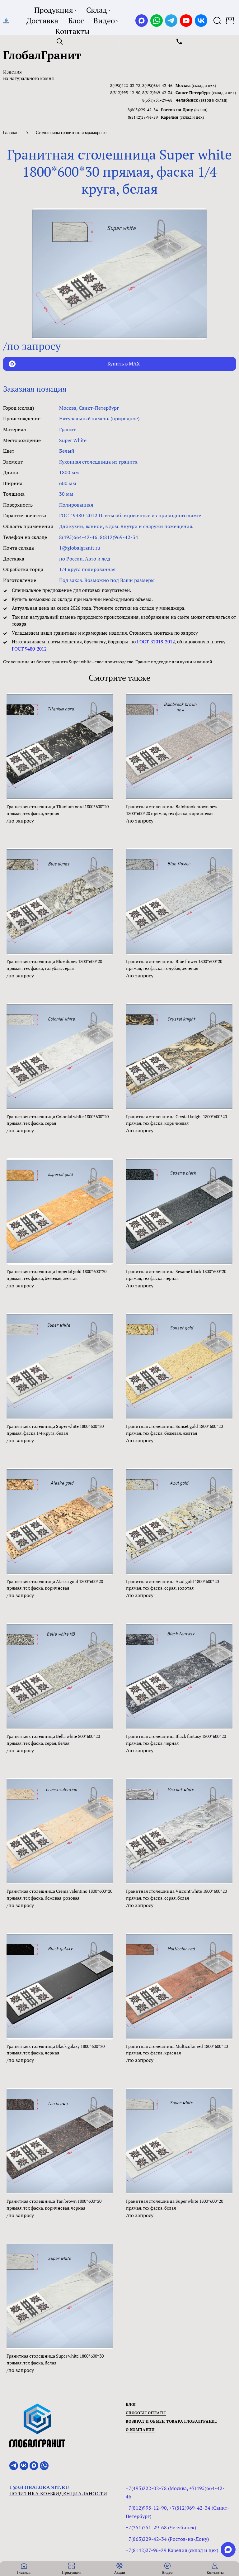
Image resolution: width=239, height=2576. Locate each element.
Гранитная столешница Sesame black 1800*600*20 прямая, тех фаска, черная (176, 1275)
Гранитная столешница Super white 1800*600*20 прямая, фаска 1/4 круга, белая (55, 1430)
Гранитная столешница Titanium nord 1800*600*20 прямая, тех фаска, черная (58, 810)
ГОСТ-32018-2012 (156, 642)
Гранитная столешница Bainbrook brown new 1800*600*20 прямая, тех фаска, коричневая (172, 810)
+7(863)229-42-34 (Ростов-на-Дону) (167, 2539)
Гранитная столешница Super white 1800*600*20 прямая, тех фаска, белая (175, 2204)
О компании (140, 2430)
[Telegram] (171, 21)
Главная (11, 133)
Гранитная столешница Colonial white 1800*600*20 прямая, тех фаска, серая (58, 1120)
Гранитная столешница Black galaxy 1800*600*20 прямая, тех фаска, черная (56, 2050)
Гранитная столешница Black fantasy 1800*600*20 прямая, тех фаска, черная (176, 1740)
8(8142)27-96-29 (143, 117)
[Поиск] (217, 21)
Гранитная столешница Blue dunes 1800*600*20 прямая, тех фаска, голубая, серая (54, 965)
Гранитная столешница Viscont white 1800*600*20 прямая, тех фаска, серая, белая (176, 1894)
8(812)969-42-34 (157, 93)
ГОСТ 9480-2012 (29, 649)
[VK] (201, 21)
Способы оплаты (146, 2413)
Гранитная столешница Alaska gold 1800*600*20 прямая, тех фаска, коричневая (55, 1585)
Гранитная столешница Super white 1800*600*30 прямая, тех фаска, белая (55, 2359)
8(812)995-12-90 (125, 93)
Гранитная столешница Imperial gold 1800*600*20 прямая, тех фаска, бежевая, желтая (56, 1275)
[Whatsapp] (157, 21)
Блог (131, 2404)
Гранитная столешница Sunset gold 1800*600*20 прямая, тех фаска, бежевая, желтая (174, 1430)
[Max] (142, 21)
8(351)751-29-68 (157, 100)
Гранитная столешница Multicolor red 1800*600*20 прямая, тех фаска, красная (177, 2050)
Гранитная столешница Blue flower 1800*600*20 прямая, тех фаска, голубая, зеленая (174, 965)
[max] (228, 2550)
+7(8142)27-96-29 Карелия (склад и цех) (172, 2550)
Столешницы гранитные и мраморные (71, 133)
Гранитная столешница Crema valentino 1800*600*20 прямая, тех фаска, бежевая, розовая (59, 1894)
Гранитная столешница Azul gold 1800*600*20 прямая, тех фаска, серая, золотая (172, 1585)
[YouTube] (186, 21)
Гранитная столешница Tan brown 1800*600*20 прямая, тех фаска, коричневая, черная (54, 2204)
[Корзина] (231, 21)
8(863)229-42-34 (143, 110)
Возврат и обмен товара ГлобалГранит (172, 2421)
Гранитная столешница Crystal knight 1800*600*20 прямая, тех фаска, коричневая (176, 1120)
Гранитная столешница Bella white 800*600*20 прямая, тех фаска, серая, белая (53, 1740)
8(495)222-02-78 (125, 85)
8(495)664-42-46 (157, 85)
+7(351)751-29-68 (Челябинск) (161, 2527)
